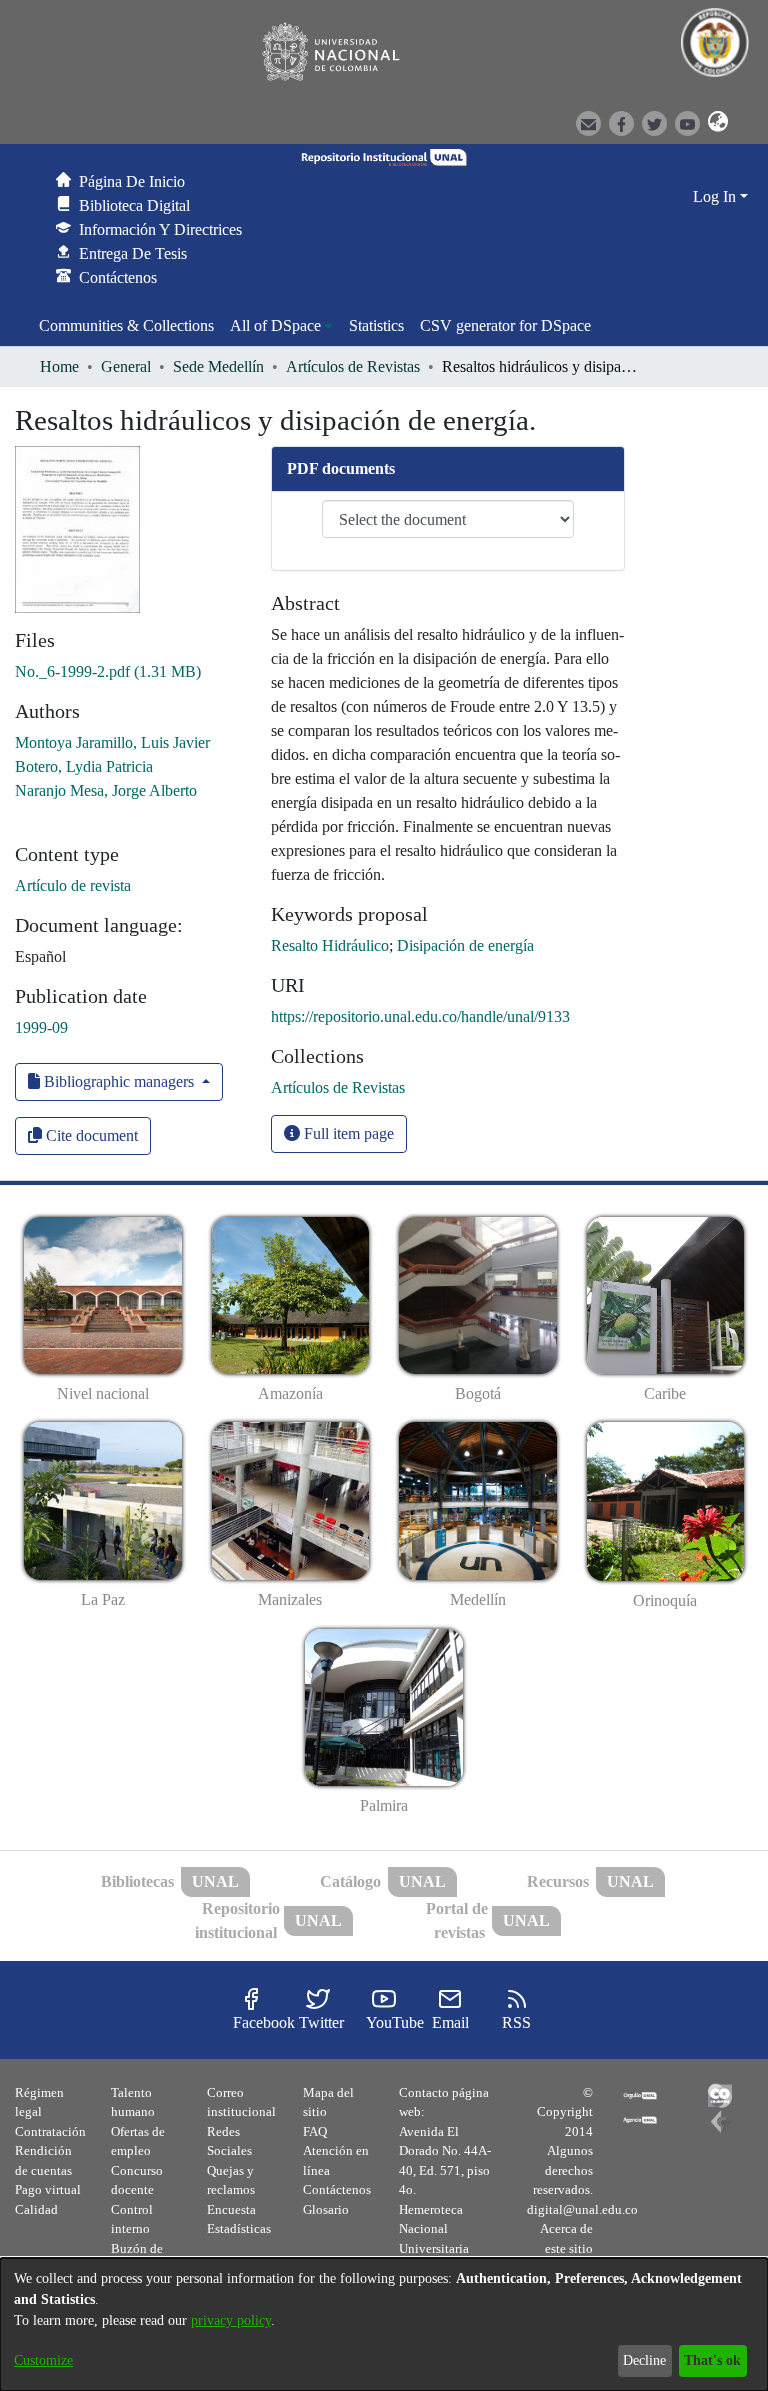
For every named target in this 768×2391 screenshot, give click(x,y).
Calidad (36, 2209)
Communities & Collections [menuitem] (126, 325)
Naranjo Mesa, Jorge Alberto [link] (106, 790)
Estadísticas (239, 2228)
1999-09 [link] (41, 1027)
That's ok (712, 2360)
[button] (712, 122)
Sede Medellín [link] (218, 366)
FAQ (315, 2131)
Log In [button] (716, 196)
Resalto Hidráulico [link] (330, 945)
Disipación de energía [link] (465, 945)
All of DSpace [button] (275, 325)
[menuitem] (281, 326)
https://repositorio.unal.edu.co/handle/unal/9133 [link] (420, 1016)
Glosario (326, 2209)
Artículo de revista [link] (73, 885)
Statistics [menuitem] (376, 325)
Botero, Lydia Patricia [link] (84, 766)
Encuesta (231, 2209)
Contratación (50, 2131)
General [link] (126, 366)
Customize (43, 2360)
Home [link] (59, 366)
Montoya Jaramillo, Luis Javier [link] (112, 742)
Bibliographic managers (119, 1081)
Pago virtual (48, 2189)
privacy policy (231, 2320)
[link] (108, 671)
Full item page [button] (347, 1133)
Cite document (90, 1135)
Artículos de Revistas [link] (353, 366)
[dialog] (384, 2324)
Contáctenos (337, 2189)
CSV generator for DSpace (505, 325)
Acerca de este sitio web (566, 2248)
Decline (644, 2360)
